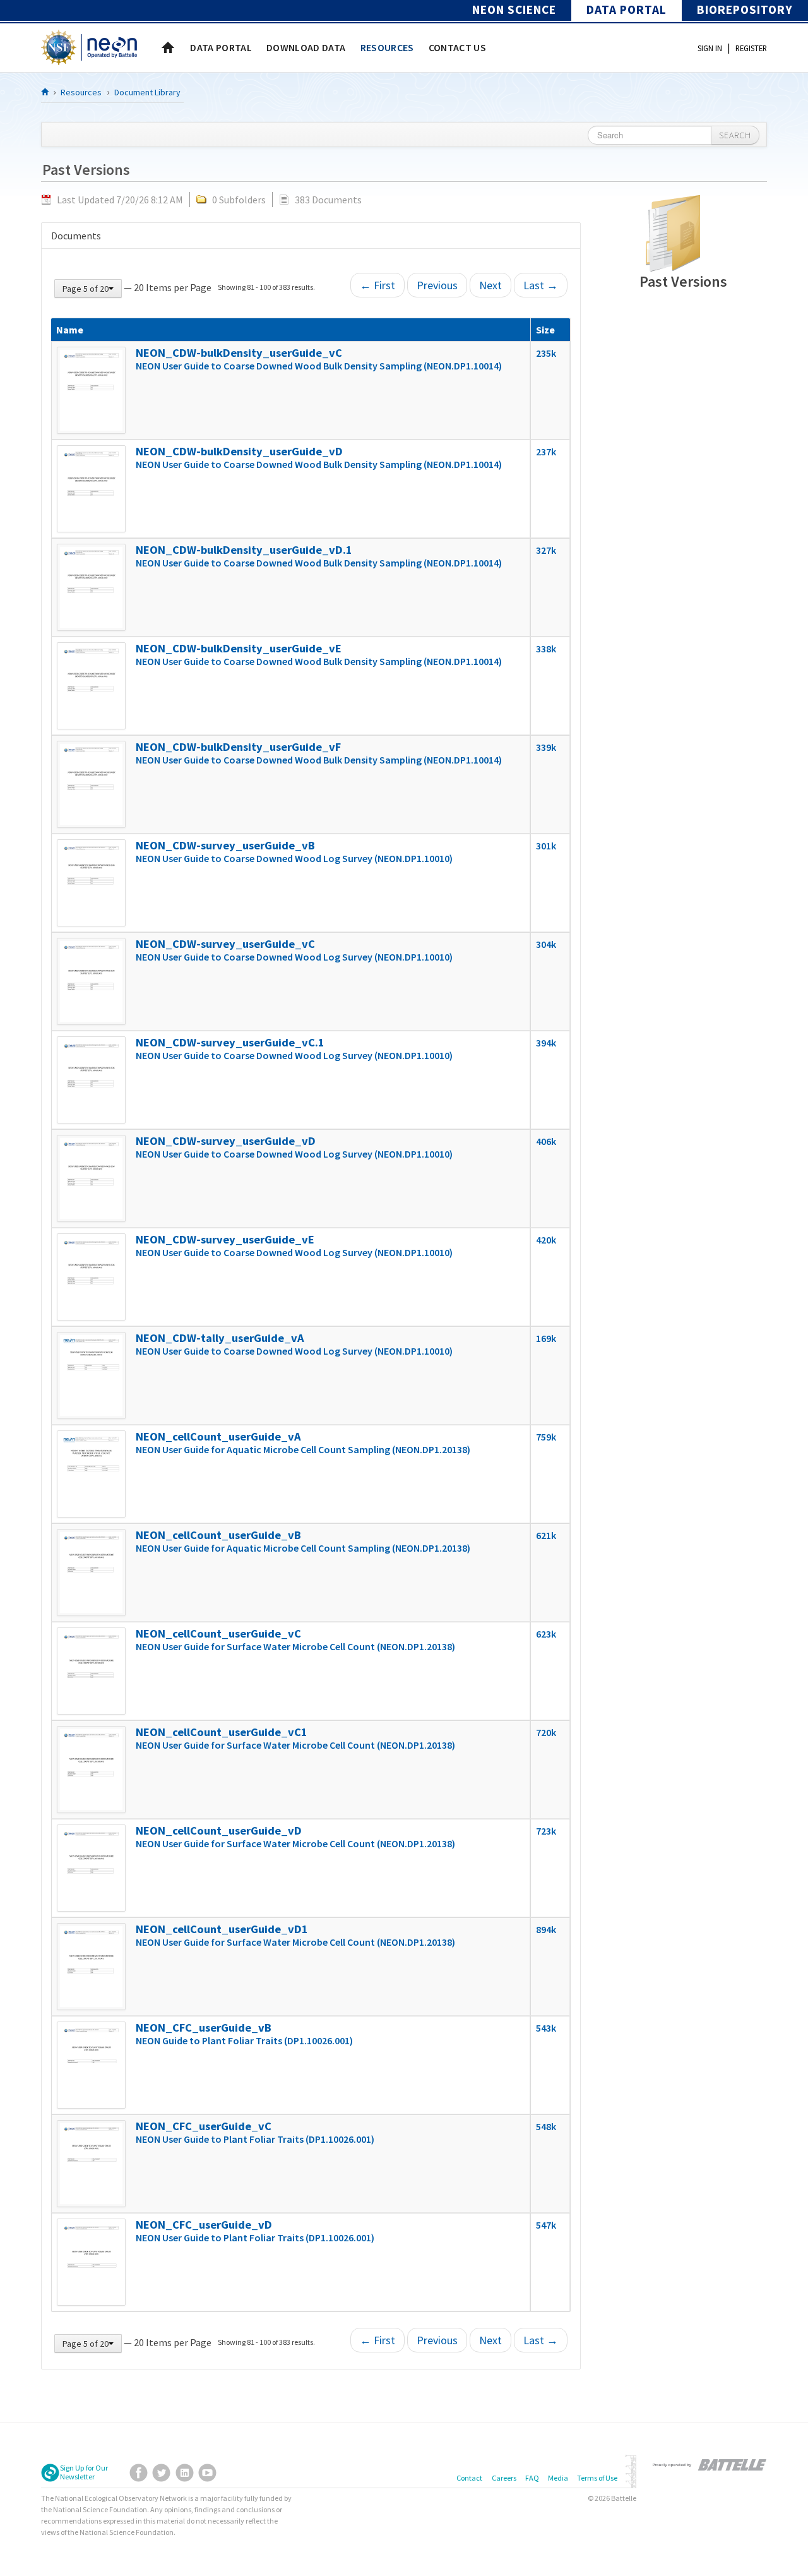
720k (546, 1732)
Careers (504, 2478)
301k (546, 846)
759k (546, 1437)
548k (546, 2126)
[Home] (45, 92)
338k (546, 649)
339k (546, 747)
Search (735, 135)
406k (546, 1141)
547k (546, 2225)
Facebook (139, 2473)
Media (558, 2478)
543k (546, 2028)
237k (546, 452)
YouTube (207, 2473)
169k (546, 1338)
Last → (541, 285)
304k (546, 944)
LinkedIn (185, 2473)
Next (490, 285)
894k (546, 1929)
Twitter (161, 2473)
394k (546, 1043)
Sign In (710, 48)
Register (751, 48)
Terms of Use (597, 2478)
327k (546, 550)
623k (546, 1634)
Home (168, 47)
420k (546, 1240)
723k (546, 1831)
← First (377, 285)
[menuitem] (221, 47)
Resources (81, 92)
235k (546, 353)
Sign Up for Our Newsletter (84, 2472)
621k (546, 1535)
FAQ (532, 2478)
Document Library (147, 92)
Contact (469, 2478)
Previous (437, 285)
